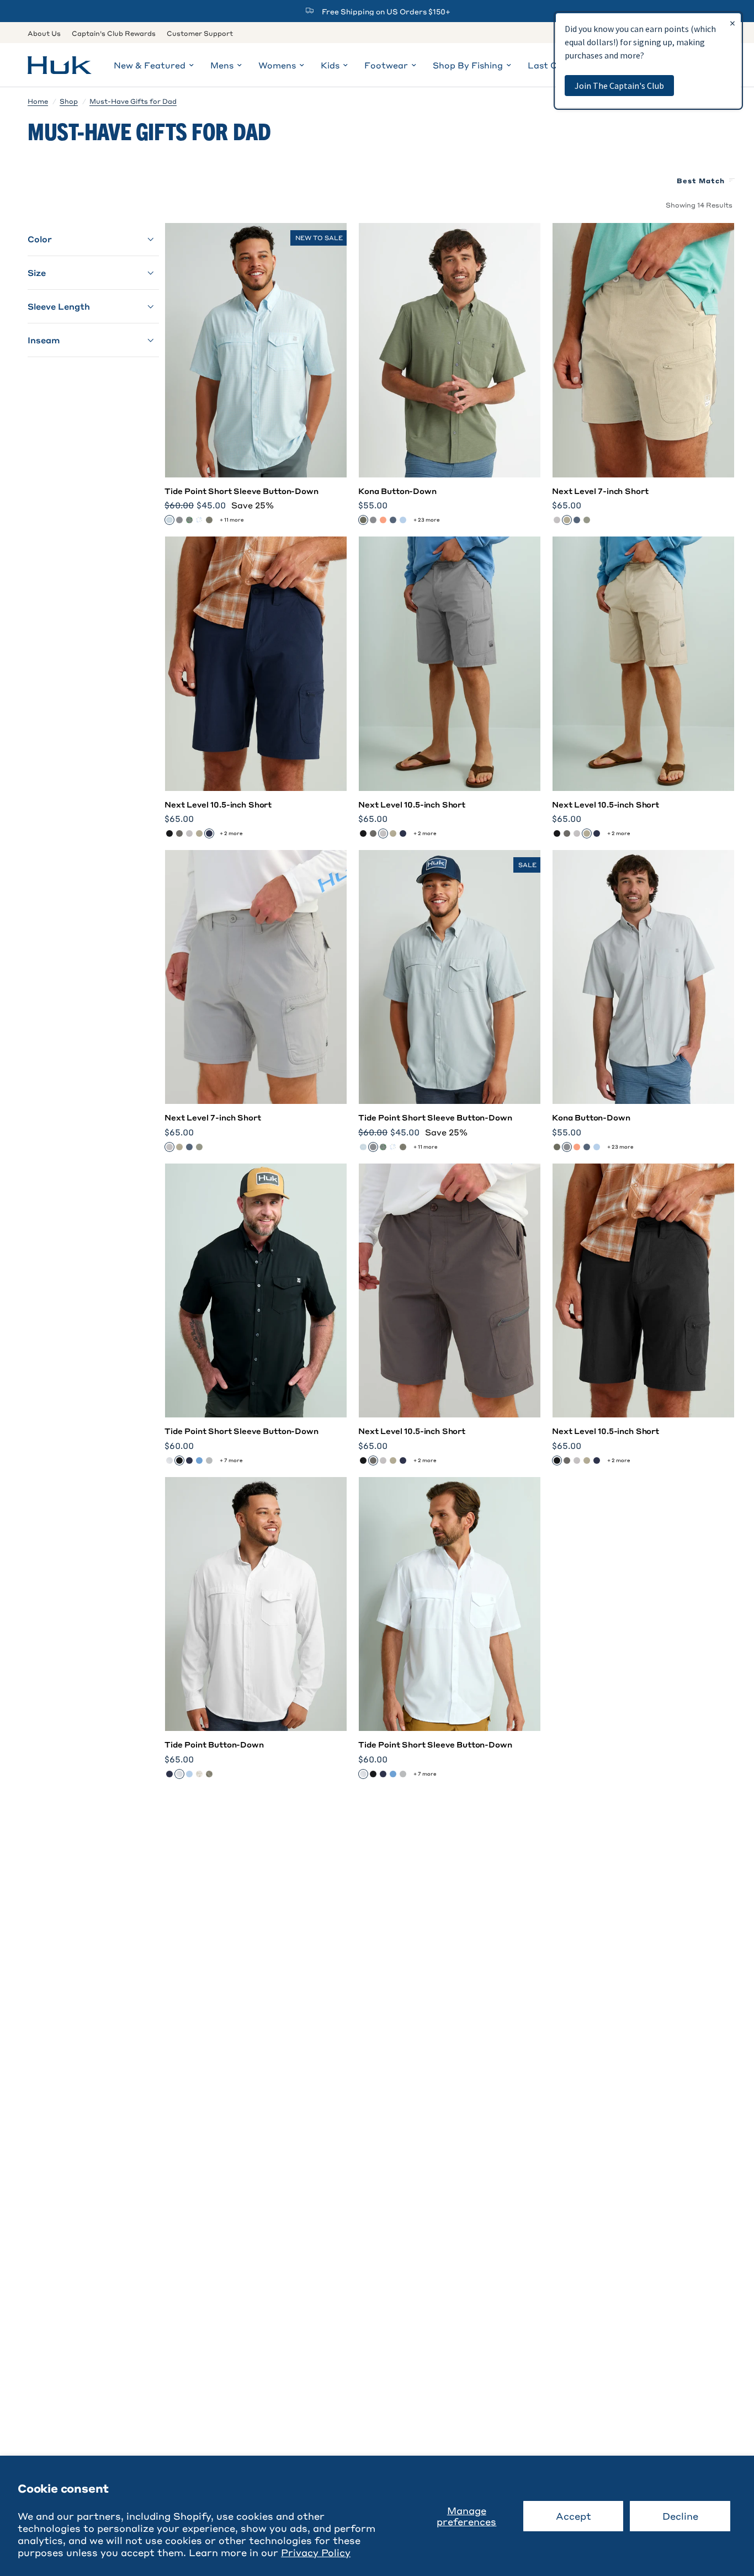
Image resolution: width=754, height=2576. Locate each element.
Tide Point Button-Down (214, 1744)
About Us (44, 33)
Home (38, 101)
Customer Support (200, 33)
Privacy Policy (316, 2552)
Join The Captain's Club (619, 86)
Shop (69, 101)
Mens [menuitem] (222, 65)
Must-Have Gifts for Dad (133, 101)
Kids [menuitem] (330, 65)
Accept (574, 2516)
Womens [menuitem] (277, 65)
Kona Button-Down (397, 491)
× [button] (732, 23)
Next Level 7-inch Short (600, 491)
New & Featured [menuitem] (150, 65)
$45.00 (211, 505)
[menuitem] (47, 33)
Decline (680, 2516)
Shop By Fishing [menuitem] (468, 65)
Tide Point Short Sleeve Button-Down (241, 491)
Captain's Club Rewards (114, 33)
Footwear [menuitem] (386, 65)
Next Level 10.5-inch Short (218, 804)
